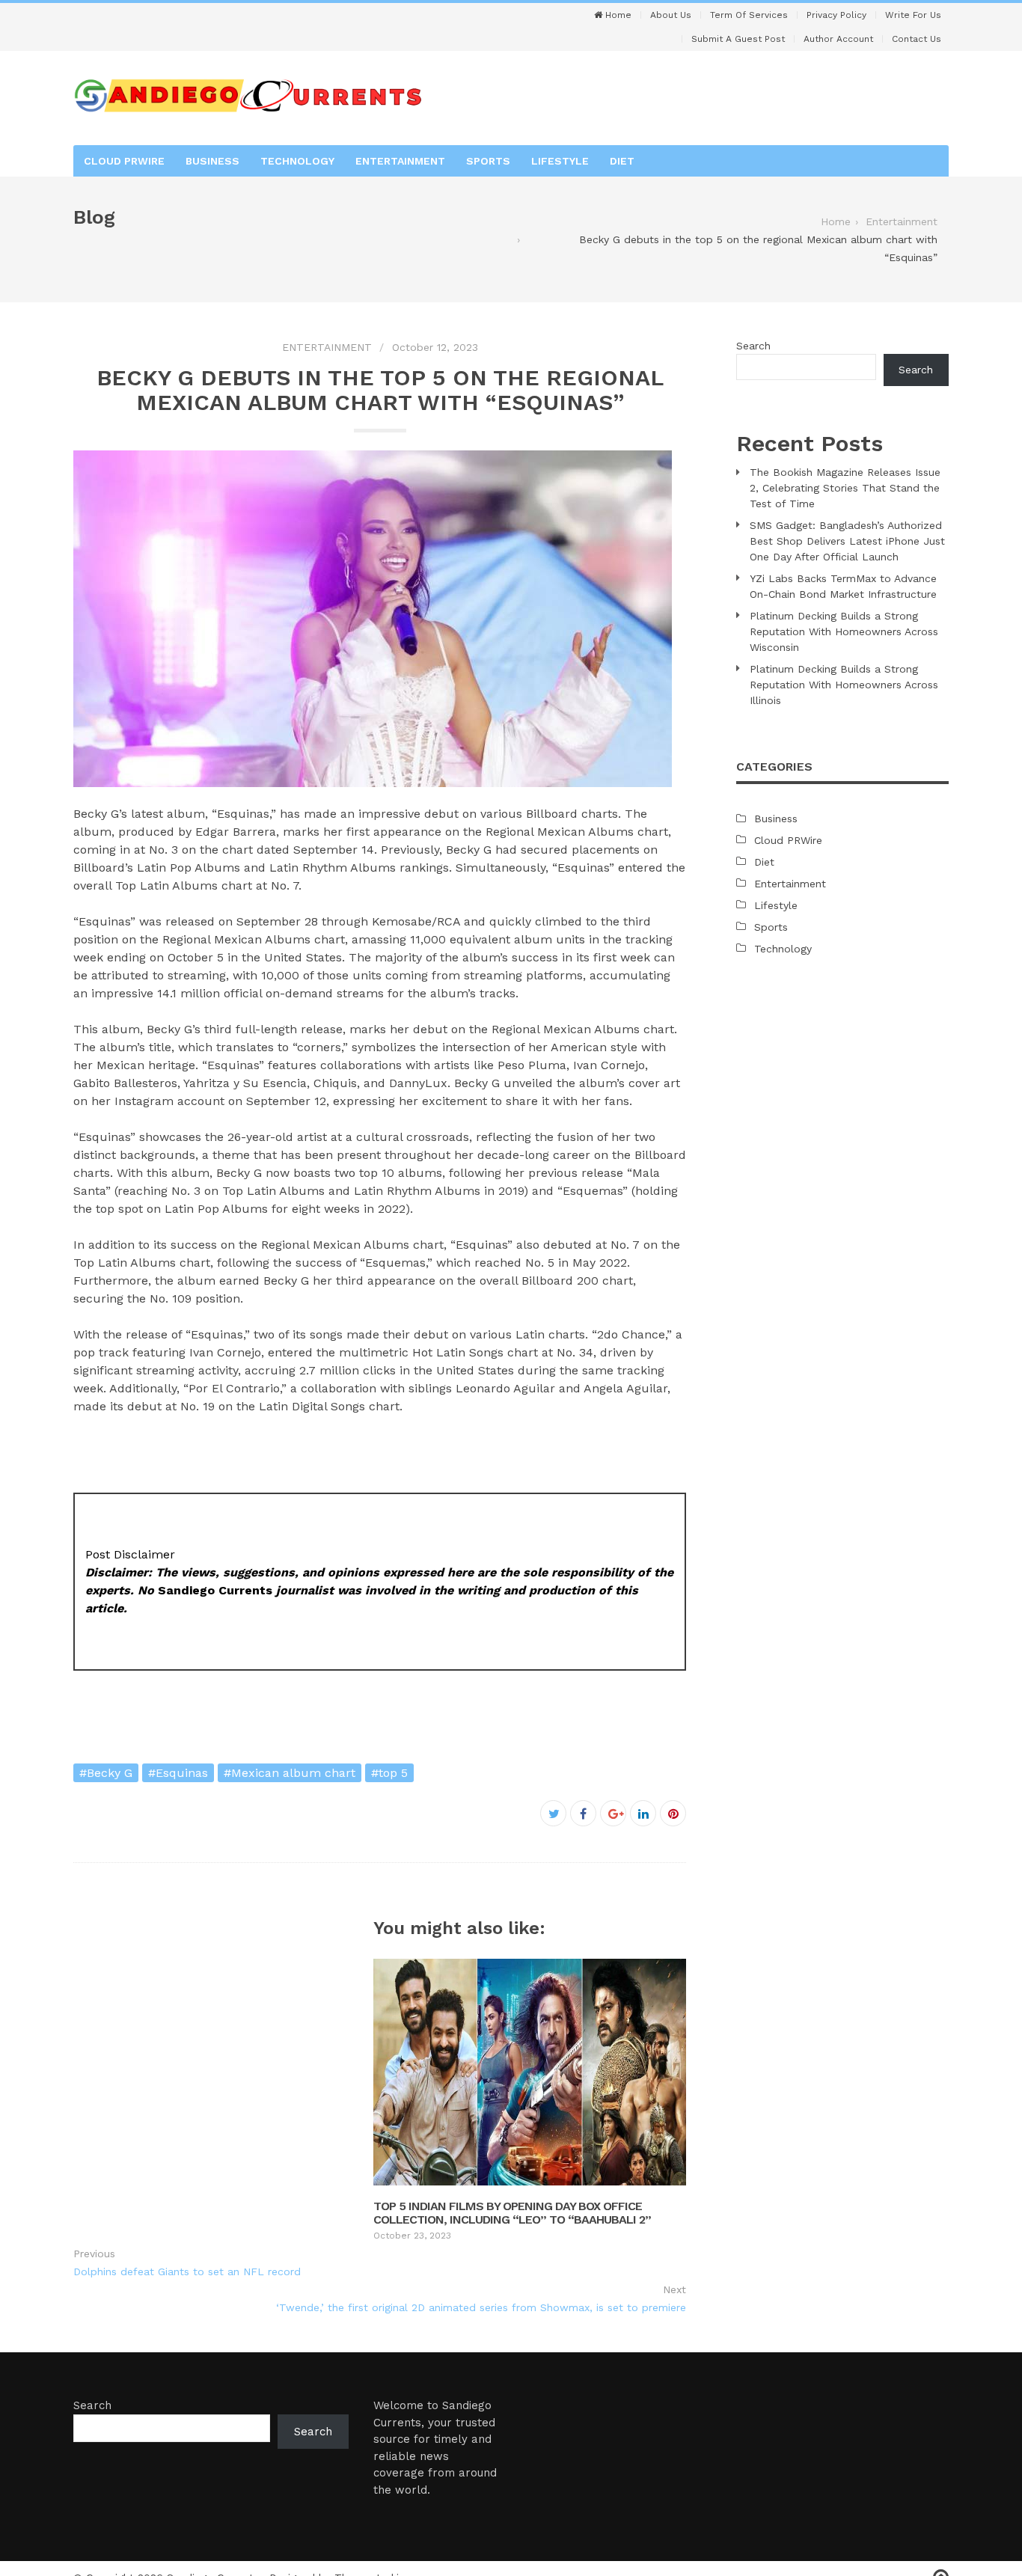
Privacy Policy (836, 15)
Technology (297, 161)
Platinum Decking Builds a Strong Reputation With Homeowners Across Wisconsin (844, 631)
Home (617, 15)
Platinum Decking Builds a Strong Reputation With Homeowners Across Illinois (844, 685)
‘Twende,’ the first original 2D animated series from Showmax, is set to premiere (481, 2307)
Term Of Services (749, 15)
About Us (671, 15)
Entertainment (400, 161)
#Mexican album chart (290, 1773)
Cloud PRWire (124, 161)
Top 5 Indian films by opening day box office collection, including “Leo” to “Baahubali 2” (512, 2213)
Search (753, 346)
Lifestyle (560, 161)
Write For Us (913, 15)
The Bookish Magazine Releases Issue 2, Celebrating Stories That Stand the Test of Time (845, 488)
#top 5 (389, 1773)
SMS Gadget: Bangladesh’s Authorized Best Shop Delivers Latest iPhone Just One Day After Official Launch (847, 541)
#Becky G (106, 1773)
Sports (488, 161)
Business (212, 161)
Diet (622, 161)
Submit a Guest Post (738, 39)
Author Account (838, 39)
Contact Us (917, 39)
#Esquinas (178, 1773)
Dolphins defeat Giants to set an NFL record (187, 2271)
